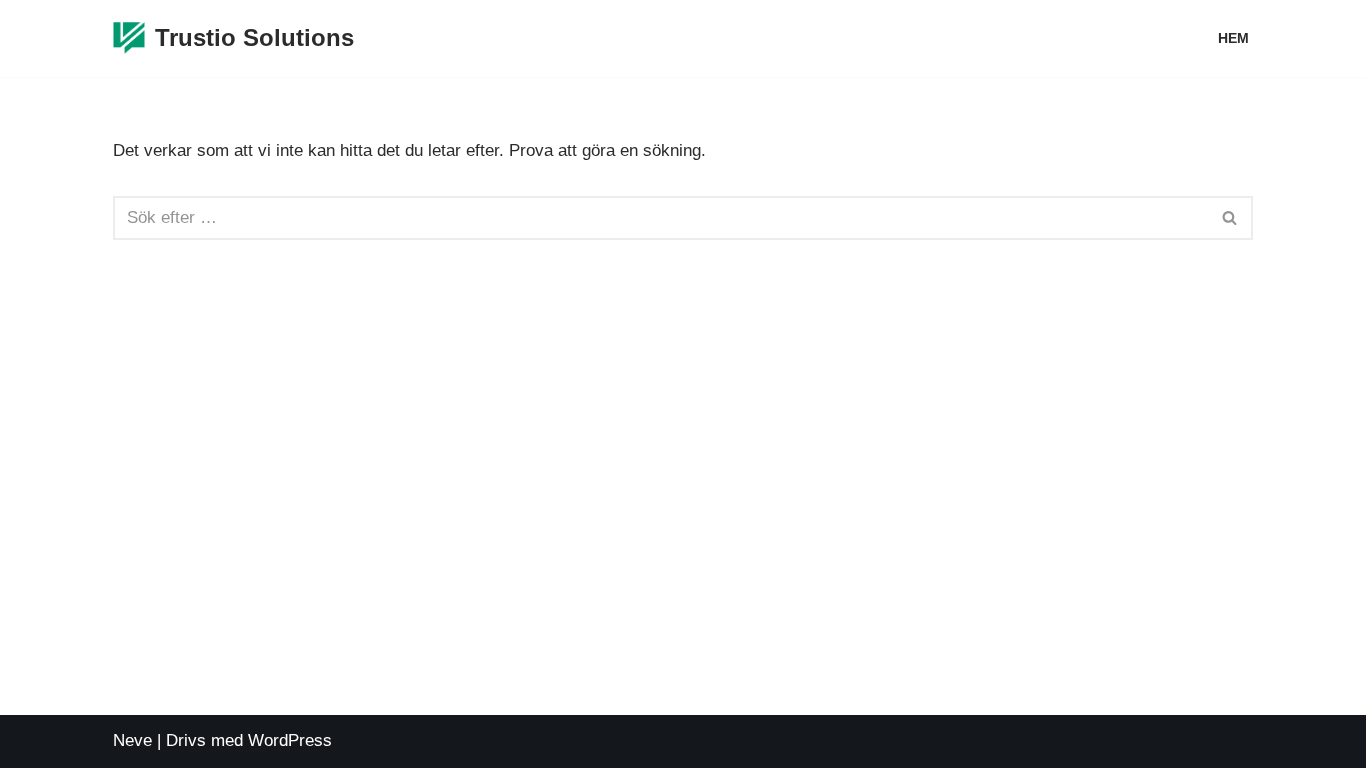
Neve (132, 740)
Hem (1233, 38)
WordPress (290, 740)
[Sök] (1230, 218)
